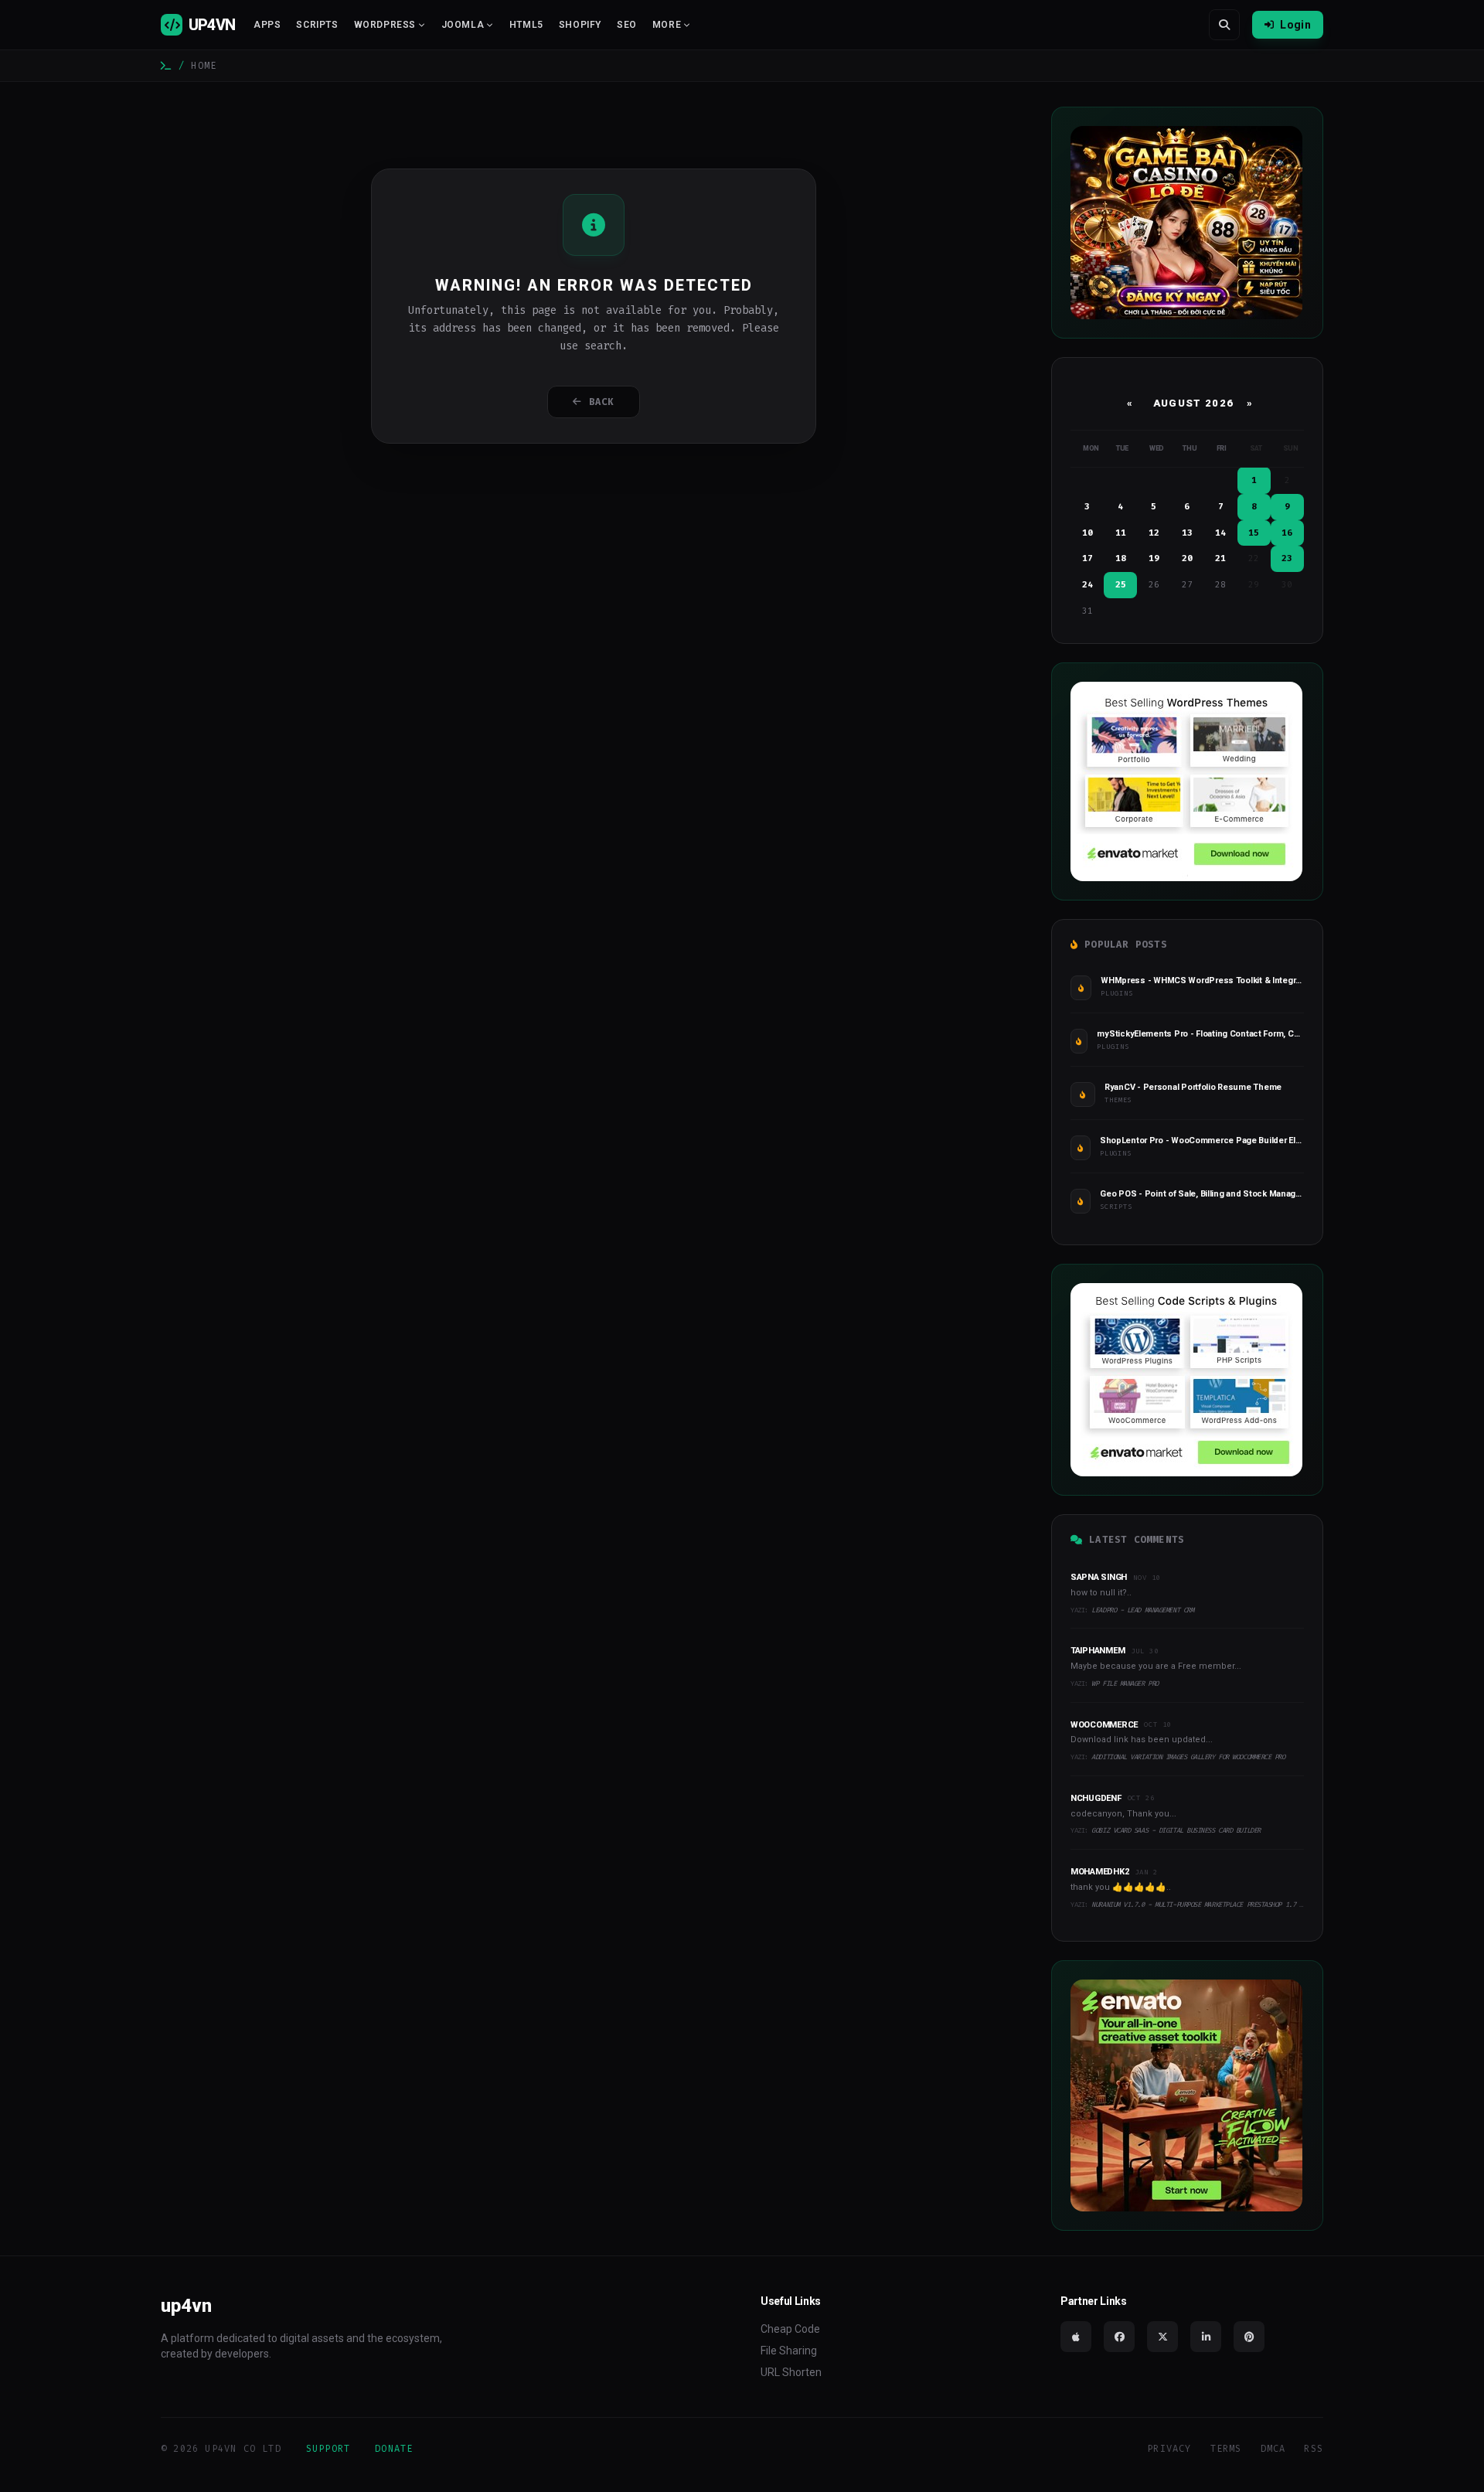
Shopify (580, 25)
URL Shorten (791, 2372)
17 (1087, 558)
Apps (267, 25)
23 (1287, 558)
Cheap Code (790, 2329)
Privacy (1169, 2449)
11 (1121, 533)
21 (1220, 558)
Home (204, 66)
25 (1121, 585)
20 (1187, 558)
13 (1187, 533)
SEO (627, 25)
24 (1087, 585)
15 (1254, 533)
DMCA (1273, 2449)
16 (1287, 533)
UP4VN (212, 25)
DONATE (394, 2449)
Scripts (317, 25)
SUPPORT (328, 2449)
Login (1295, 25)
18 (1121, 558)
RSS (1314, 2449)
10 (1087, 533)
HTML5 (526, 25)
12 (1154, 533)
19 (1154, 558)
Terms (1226, 2449)
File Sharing (789, 2351)
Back (602, 402)
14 (1220, 533)
